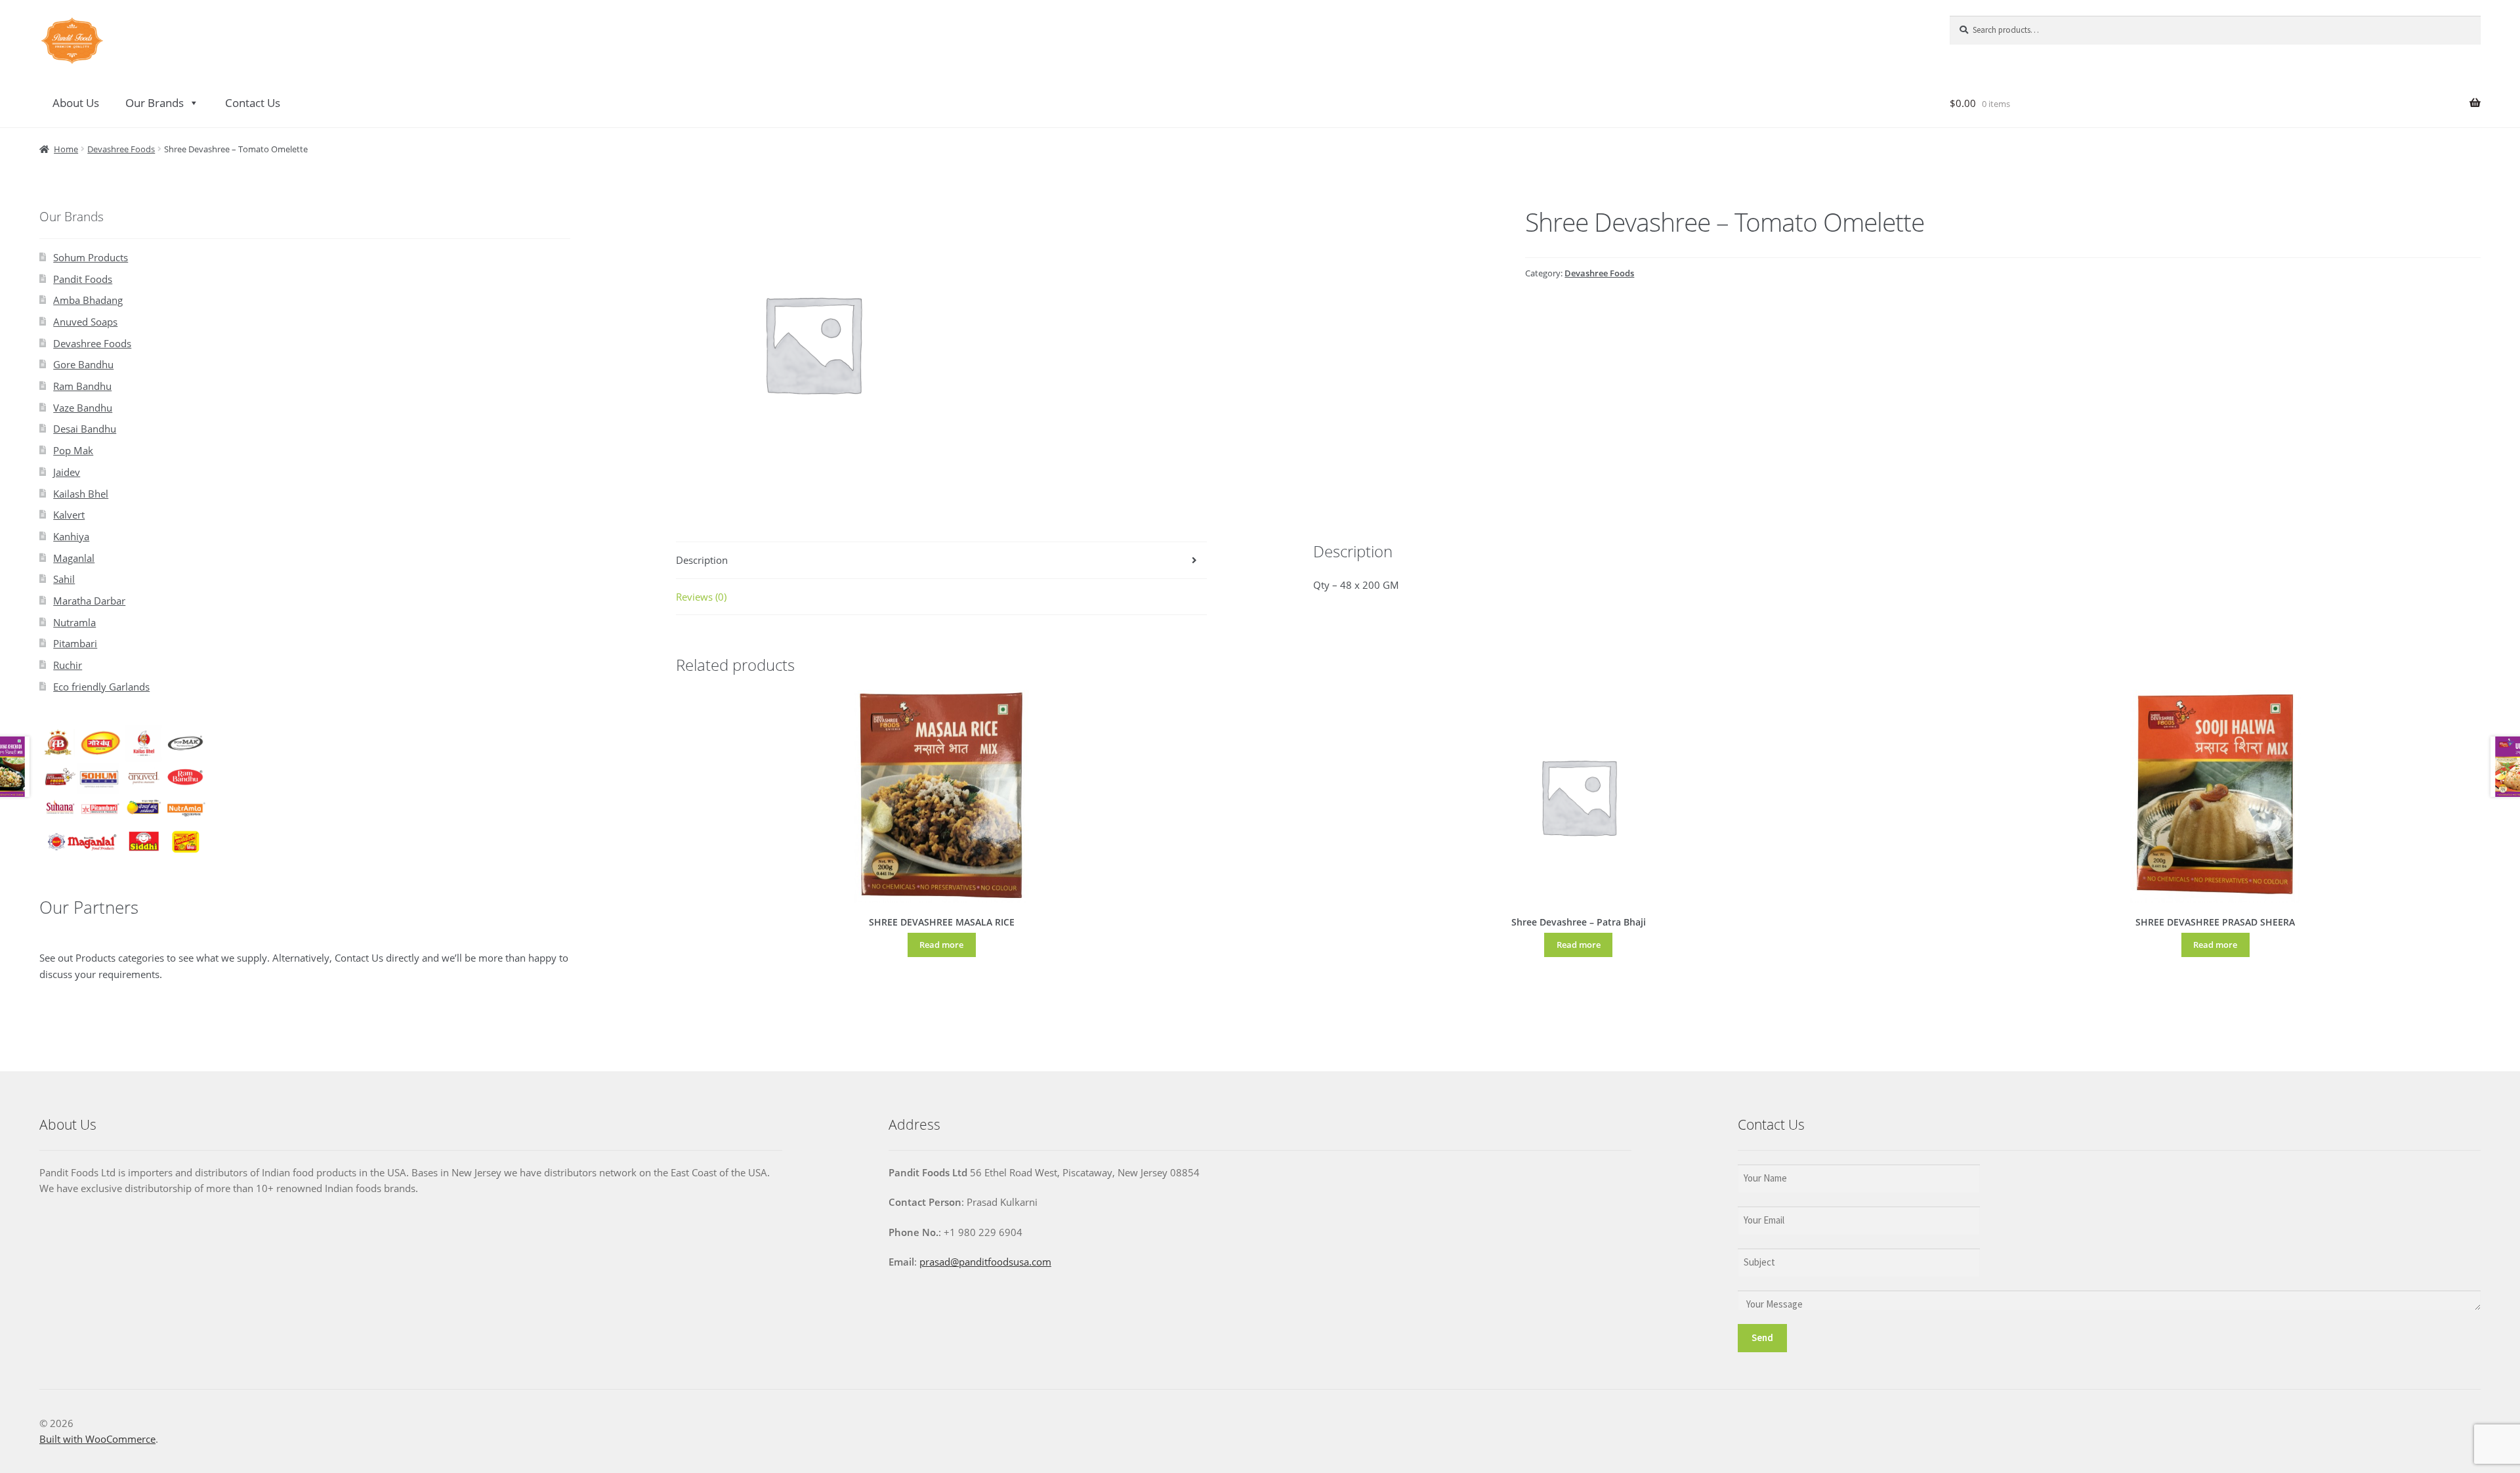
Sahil (64, 579)
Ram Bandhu (82, 386)
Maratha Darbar (89, 601)
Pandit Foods (83, 279)
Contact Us (253, 103)
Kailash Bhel (81, 494)
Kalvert (69, 515)
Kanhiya (71, 536)
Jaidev (67, 472)
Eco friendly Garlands (101, 687)
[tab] (941, 560)
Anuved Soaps (85, 322)
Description (702, 560)
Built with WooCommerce (97, 1439)
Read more (941, 945)
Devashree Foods (121, 149)
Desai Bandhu (85, 429)
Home (66, 149)
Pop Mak (73, 450)
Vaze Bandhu (83, 408)
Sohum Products (91, 257)
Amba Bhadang (88, 300)
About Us (76, 103)
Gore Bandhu (83, 364)
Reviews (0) (701, 597)
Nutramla (74, 622)
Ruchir (68, 665)
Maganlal (74, 558)
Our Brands (155, 103)
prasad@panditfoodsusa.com (985, 1262)
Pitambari (75, 643)
